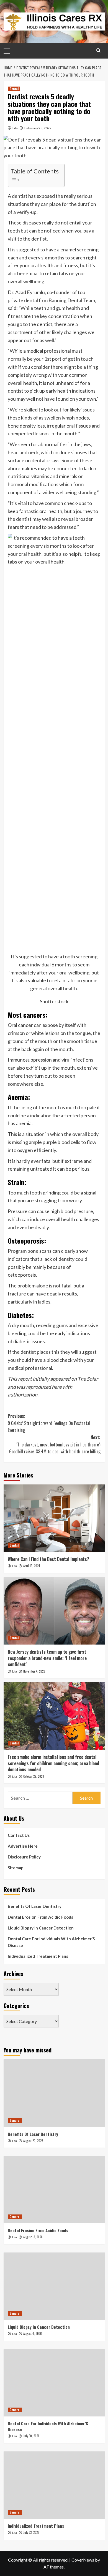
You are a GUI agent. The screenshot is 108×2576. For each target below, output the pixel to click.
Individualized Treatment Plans (38, 1956)
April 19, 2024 (32, 1566)
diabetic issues (29, 1341)
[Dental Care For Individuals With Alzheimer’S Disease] (54, 2383)
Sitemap (16, 1868)
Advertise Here (23, 1846)
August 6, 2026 (33, 2333)
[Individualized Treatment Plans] (54, 2485)
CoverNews (83, 2560)
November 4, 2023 (34, 1671)
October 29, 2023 (34, 1776)
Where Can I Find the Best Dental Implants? (48, 1559)
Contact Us (19, 1835)
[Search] (98, 50)
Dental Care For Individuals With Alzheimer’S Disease (51, 1942)
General (15, 2120)
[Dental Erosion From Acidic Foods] (54, 2190)
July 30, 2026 (31, 2436)
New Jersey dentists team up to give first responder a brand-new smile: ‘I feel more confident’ (47, 1658)
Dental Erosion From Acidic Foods (40, 1917)
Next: (55, 1444)
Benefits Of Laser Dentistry (35, 1906)
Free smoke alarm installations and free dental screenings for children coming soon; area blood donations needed (53, 1763)
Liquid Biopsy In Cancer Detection (41, 1928)
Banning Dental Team (72, 300)
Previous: (49, 1423)
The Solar (88, 1379)
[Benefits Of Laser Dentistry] (54, 2093)
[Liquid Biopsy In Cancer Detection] (54, 2286)
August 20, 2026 (33, 2141)
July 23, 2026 (31, 2532)
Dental (14, 89)
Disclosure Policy (24, 1857)
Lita (15, 128)
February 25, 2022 (38, 128)
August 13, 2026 (33, 2237)
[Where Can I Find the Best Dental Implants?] (54, 1518)
